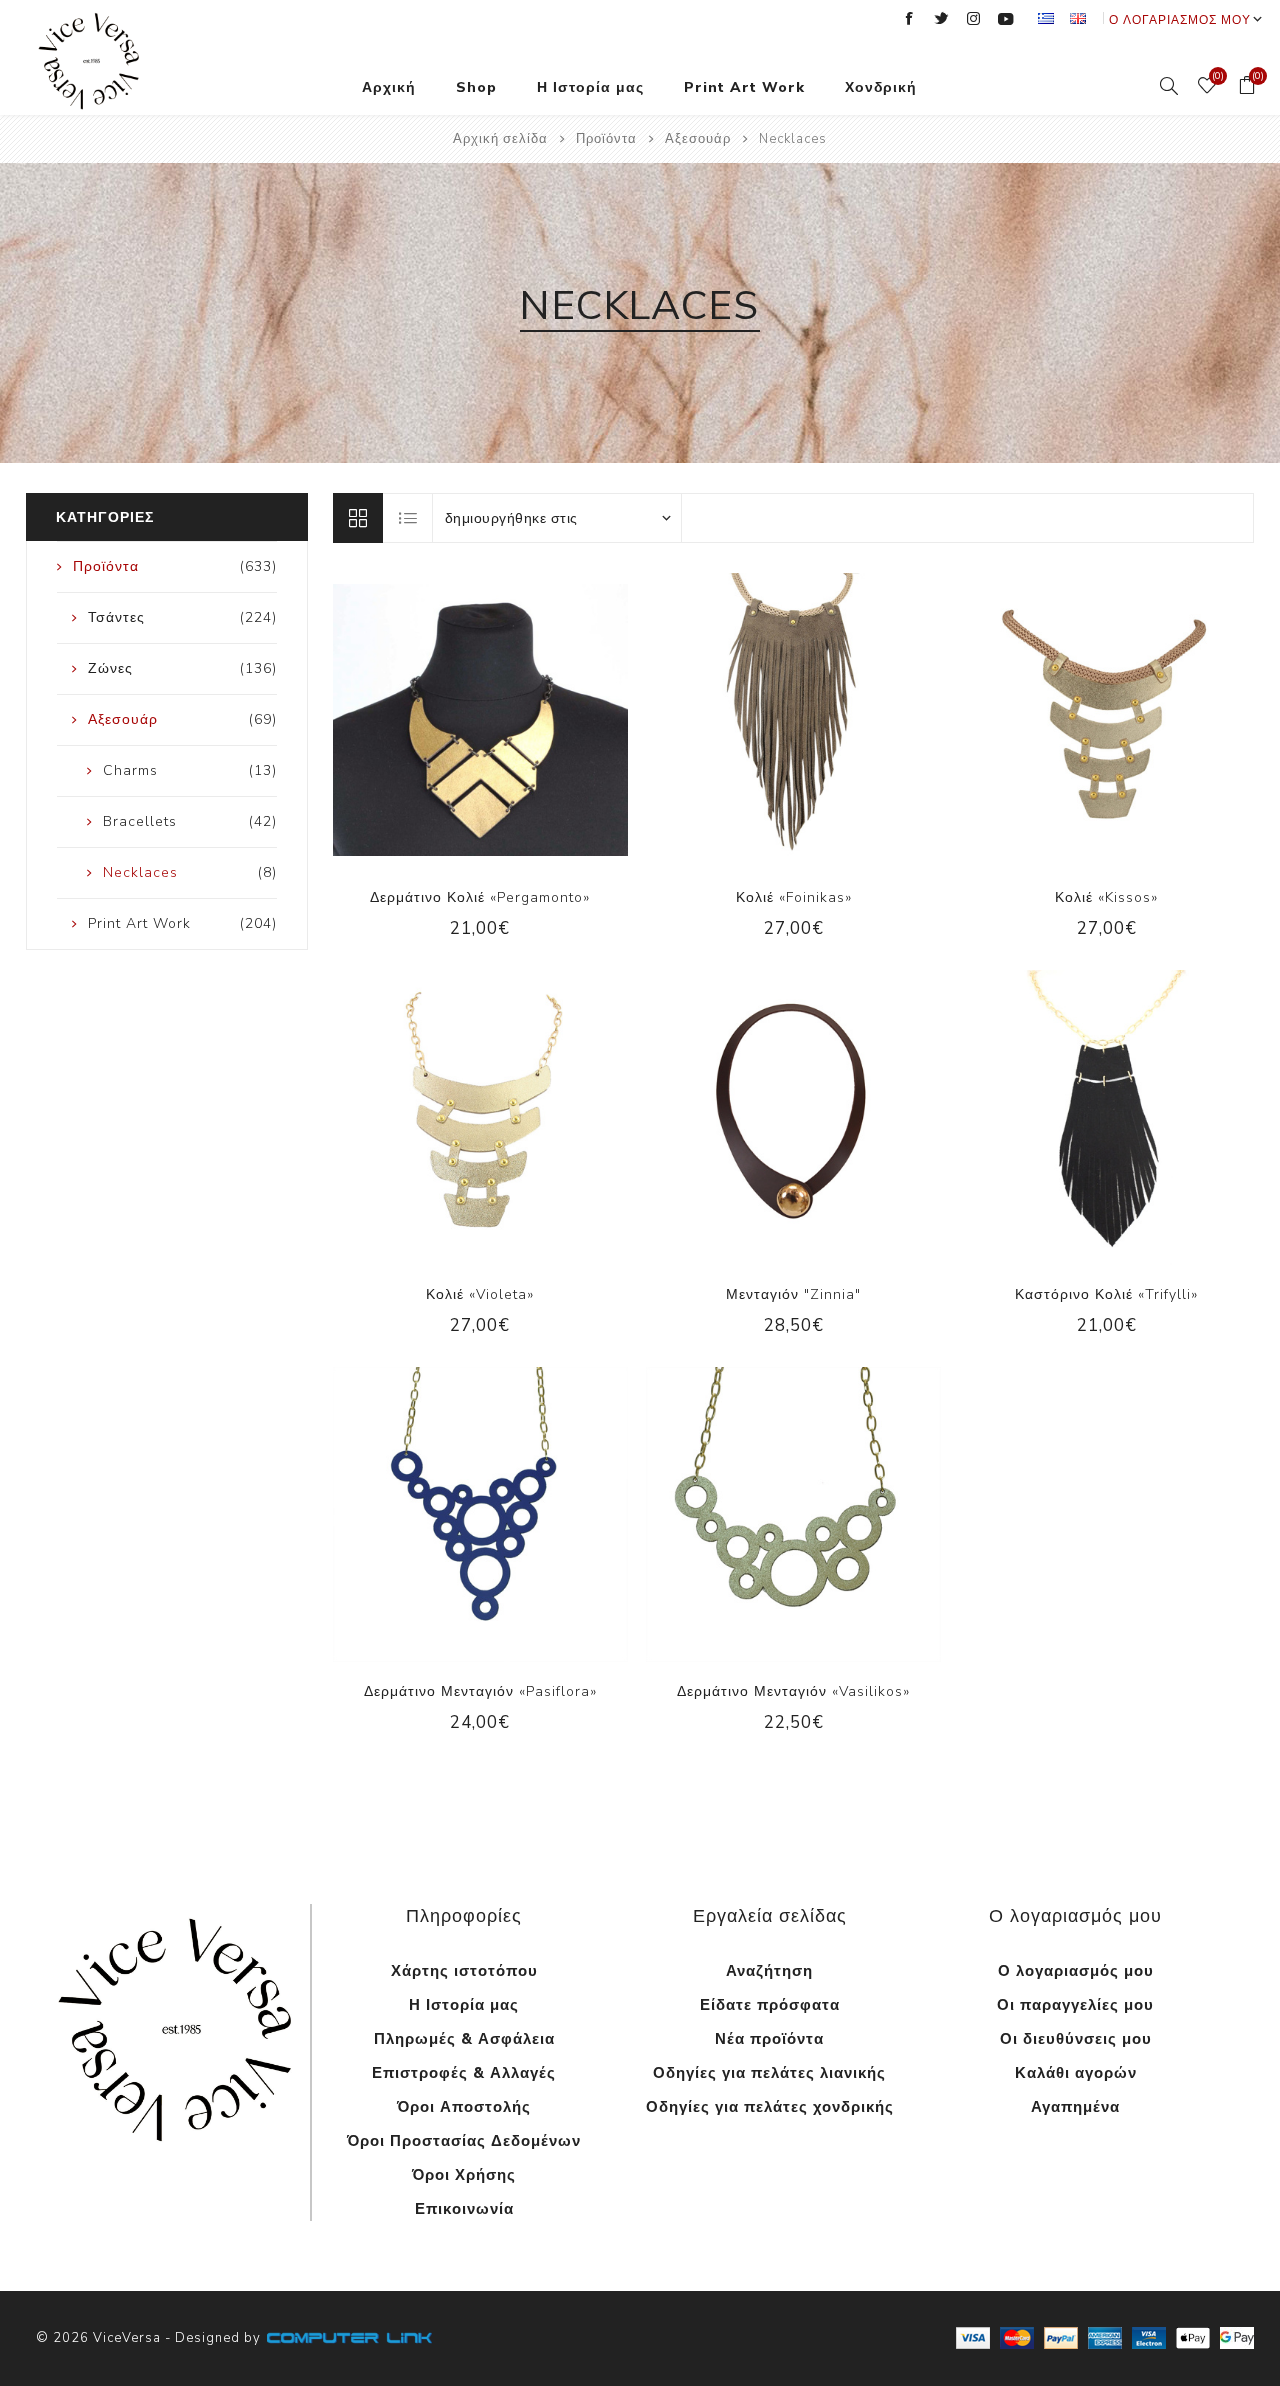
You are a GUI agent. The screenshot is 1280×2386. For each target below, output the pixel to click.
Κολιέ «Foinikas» (794, 897)
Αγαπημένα (1075, 2107)
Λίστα (409, 518)
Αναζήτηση (769, 1971)
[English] (1078, 18)
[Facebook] (910, 19)
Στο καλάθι (501, 720)
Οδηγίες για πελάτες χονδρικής (770, 2107)
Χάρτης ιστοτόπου (464, 1971)
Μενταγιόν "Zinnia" (793, 1294)
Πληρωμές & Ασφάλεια (464, 2039)
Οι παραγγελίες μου (1075, 2005)
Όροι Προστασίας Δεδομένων (464, 2141)
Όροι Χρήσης (464, 2175)
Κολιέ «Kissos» (1106, 897)
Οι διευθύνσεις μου (1076, 2039)
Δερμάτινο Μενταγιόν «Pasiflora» (480, 1691)
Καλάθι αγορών (1076, 2073)
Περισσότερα (177, 2178)
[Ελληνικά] (1046, 18)
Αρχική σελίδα (500, 139)
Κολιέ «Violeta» (480, 1294)
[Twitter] (942, 19)
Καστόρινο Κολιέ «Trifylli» (1106, 1294)
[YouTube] (1006, 19)
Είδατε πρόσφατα (770, 2005)
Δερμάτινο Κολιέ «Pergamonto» (480, 897)
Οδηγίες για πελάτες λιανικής (769, 2073)
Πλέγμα (358, 518)
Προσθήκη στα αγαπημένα (460, 720)
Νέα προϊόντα (769, 2039)
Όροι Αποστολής (464, 2107)
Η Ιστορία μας (464, 2005)
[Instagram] (974, 19)
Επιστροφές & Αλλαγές (464, 2073)
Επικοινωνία (464, 2209)
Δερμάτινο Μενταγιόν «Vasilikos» (793, 1691)
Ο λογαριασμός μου (1180, 20)
